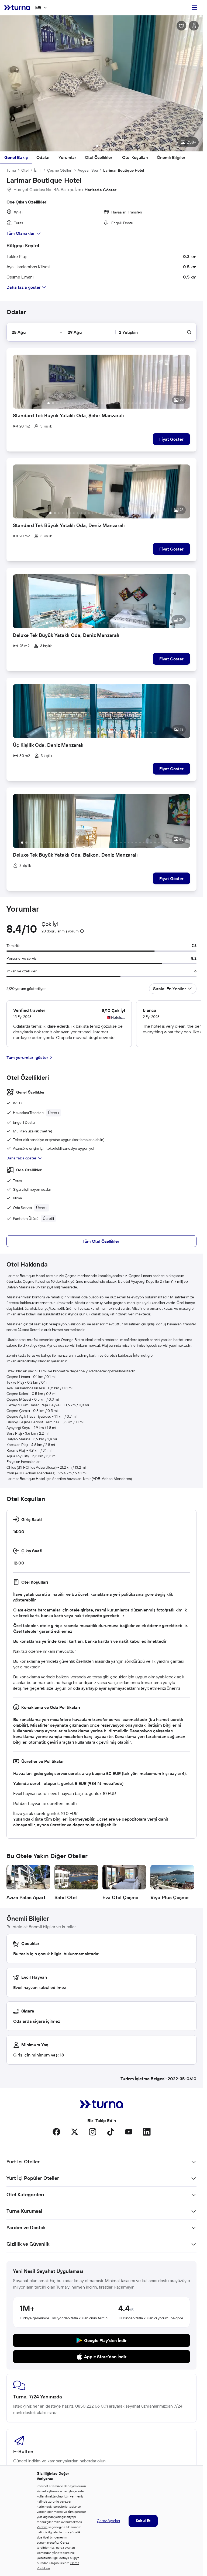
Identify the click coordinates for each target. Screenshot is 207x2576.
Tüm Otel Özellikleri (101, 1241)
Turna (11, 170)
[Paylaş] (194, 26)
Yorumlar (67, 157)
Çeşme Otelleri (60, 170)
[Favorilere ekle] (181, 26)
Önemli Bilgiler (171, 157)
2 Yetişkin (128, 332)
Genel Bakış (16, 157)
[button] (101, 83)
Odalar (43, 157)
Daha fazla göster (21, 1158)
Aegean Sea (88, 170)
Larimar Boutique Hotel (124, 170)
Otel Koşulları (135, 157)
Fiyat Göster (171, 439)
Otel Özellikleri (99, 157)
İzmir (38, 170)
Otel (25, 170)
